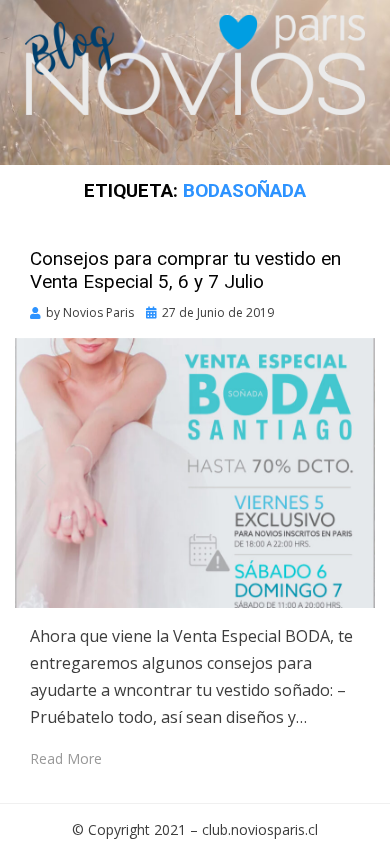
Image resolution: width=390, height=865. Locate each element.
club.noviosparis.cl (260, 829)
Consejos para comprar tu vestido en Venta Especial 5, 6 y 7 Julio (185, 270)
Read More (66, 758)
